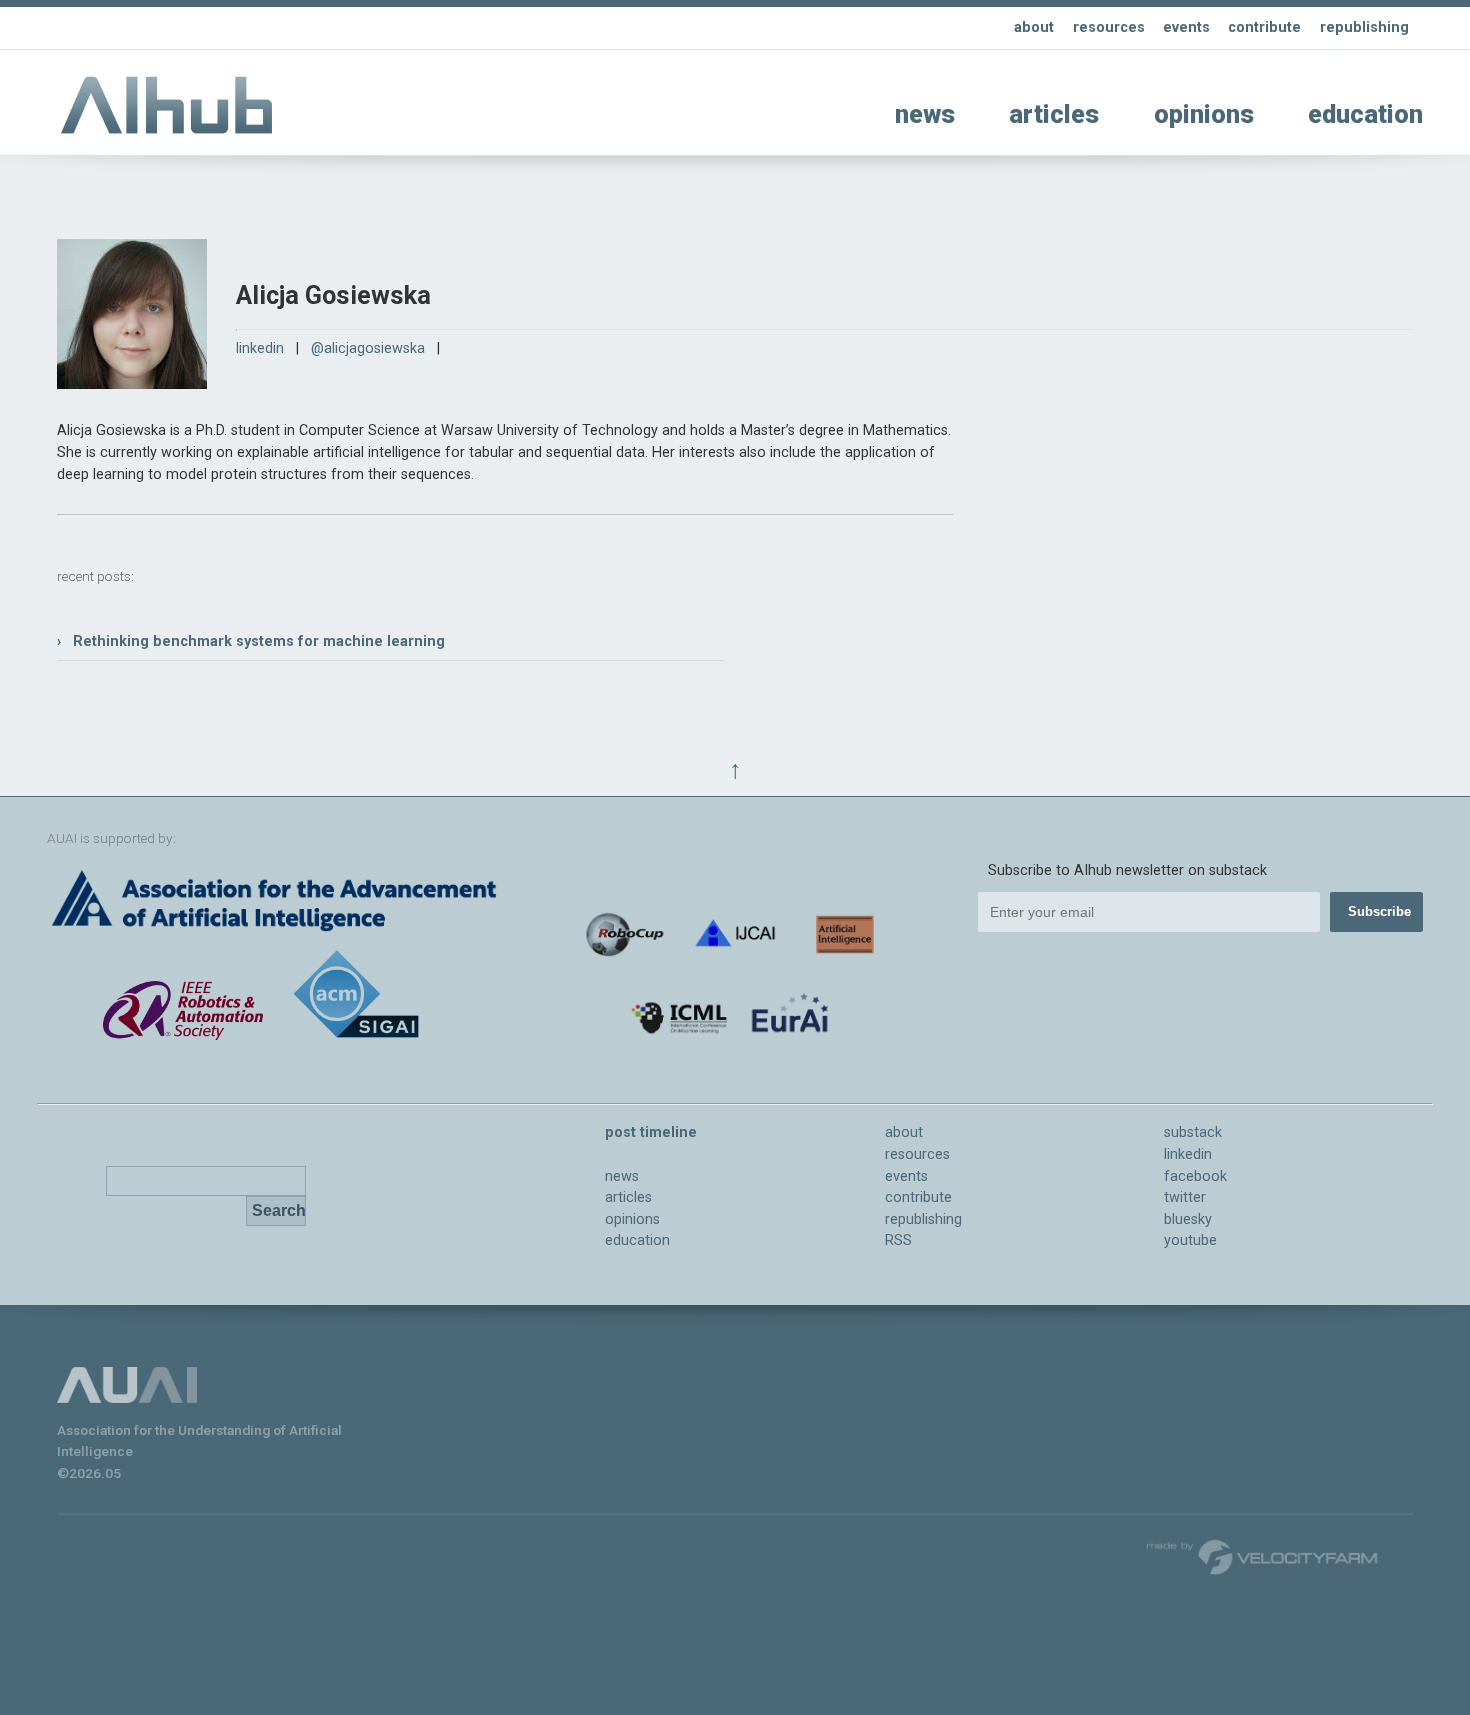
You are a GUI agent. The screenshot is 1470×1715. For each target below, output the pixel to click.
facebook (1195, 1176)
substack (1193, 1132)
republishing (1364, 27)
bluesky (1188, 1219)
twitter (1185, 1197)
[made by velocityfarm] (1263, 1556)
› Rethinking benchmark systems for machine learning (251, 641)
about (1034, 27)
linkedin (260, 348)
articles (1054, 114)
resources (1109, 27)
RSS (898, 1240)
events (1186, 27)
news (925, 114)
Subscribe (1379, 911)
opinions (1204, 114)
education (1365, 114)
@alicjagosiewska (368, 348)
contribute (1264, 27)
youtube (1190, 1240)
